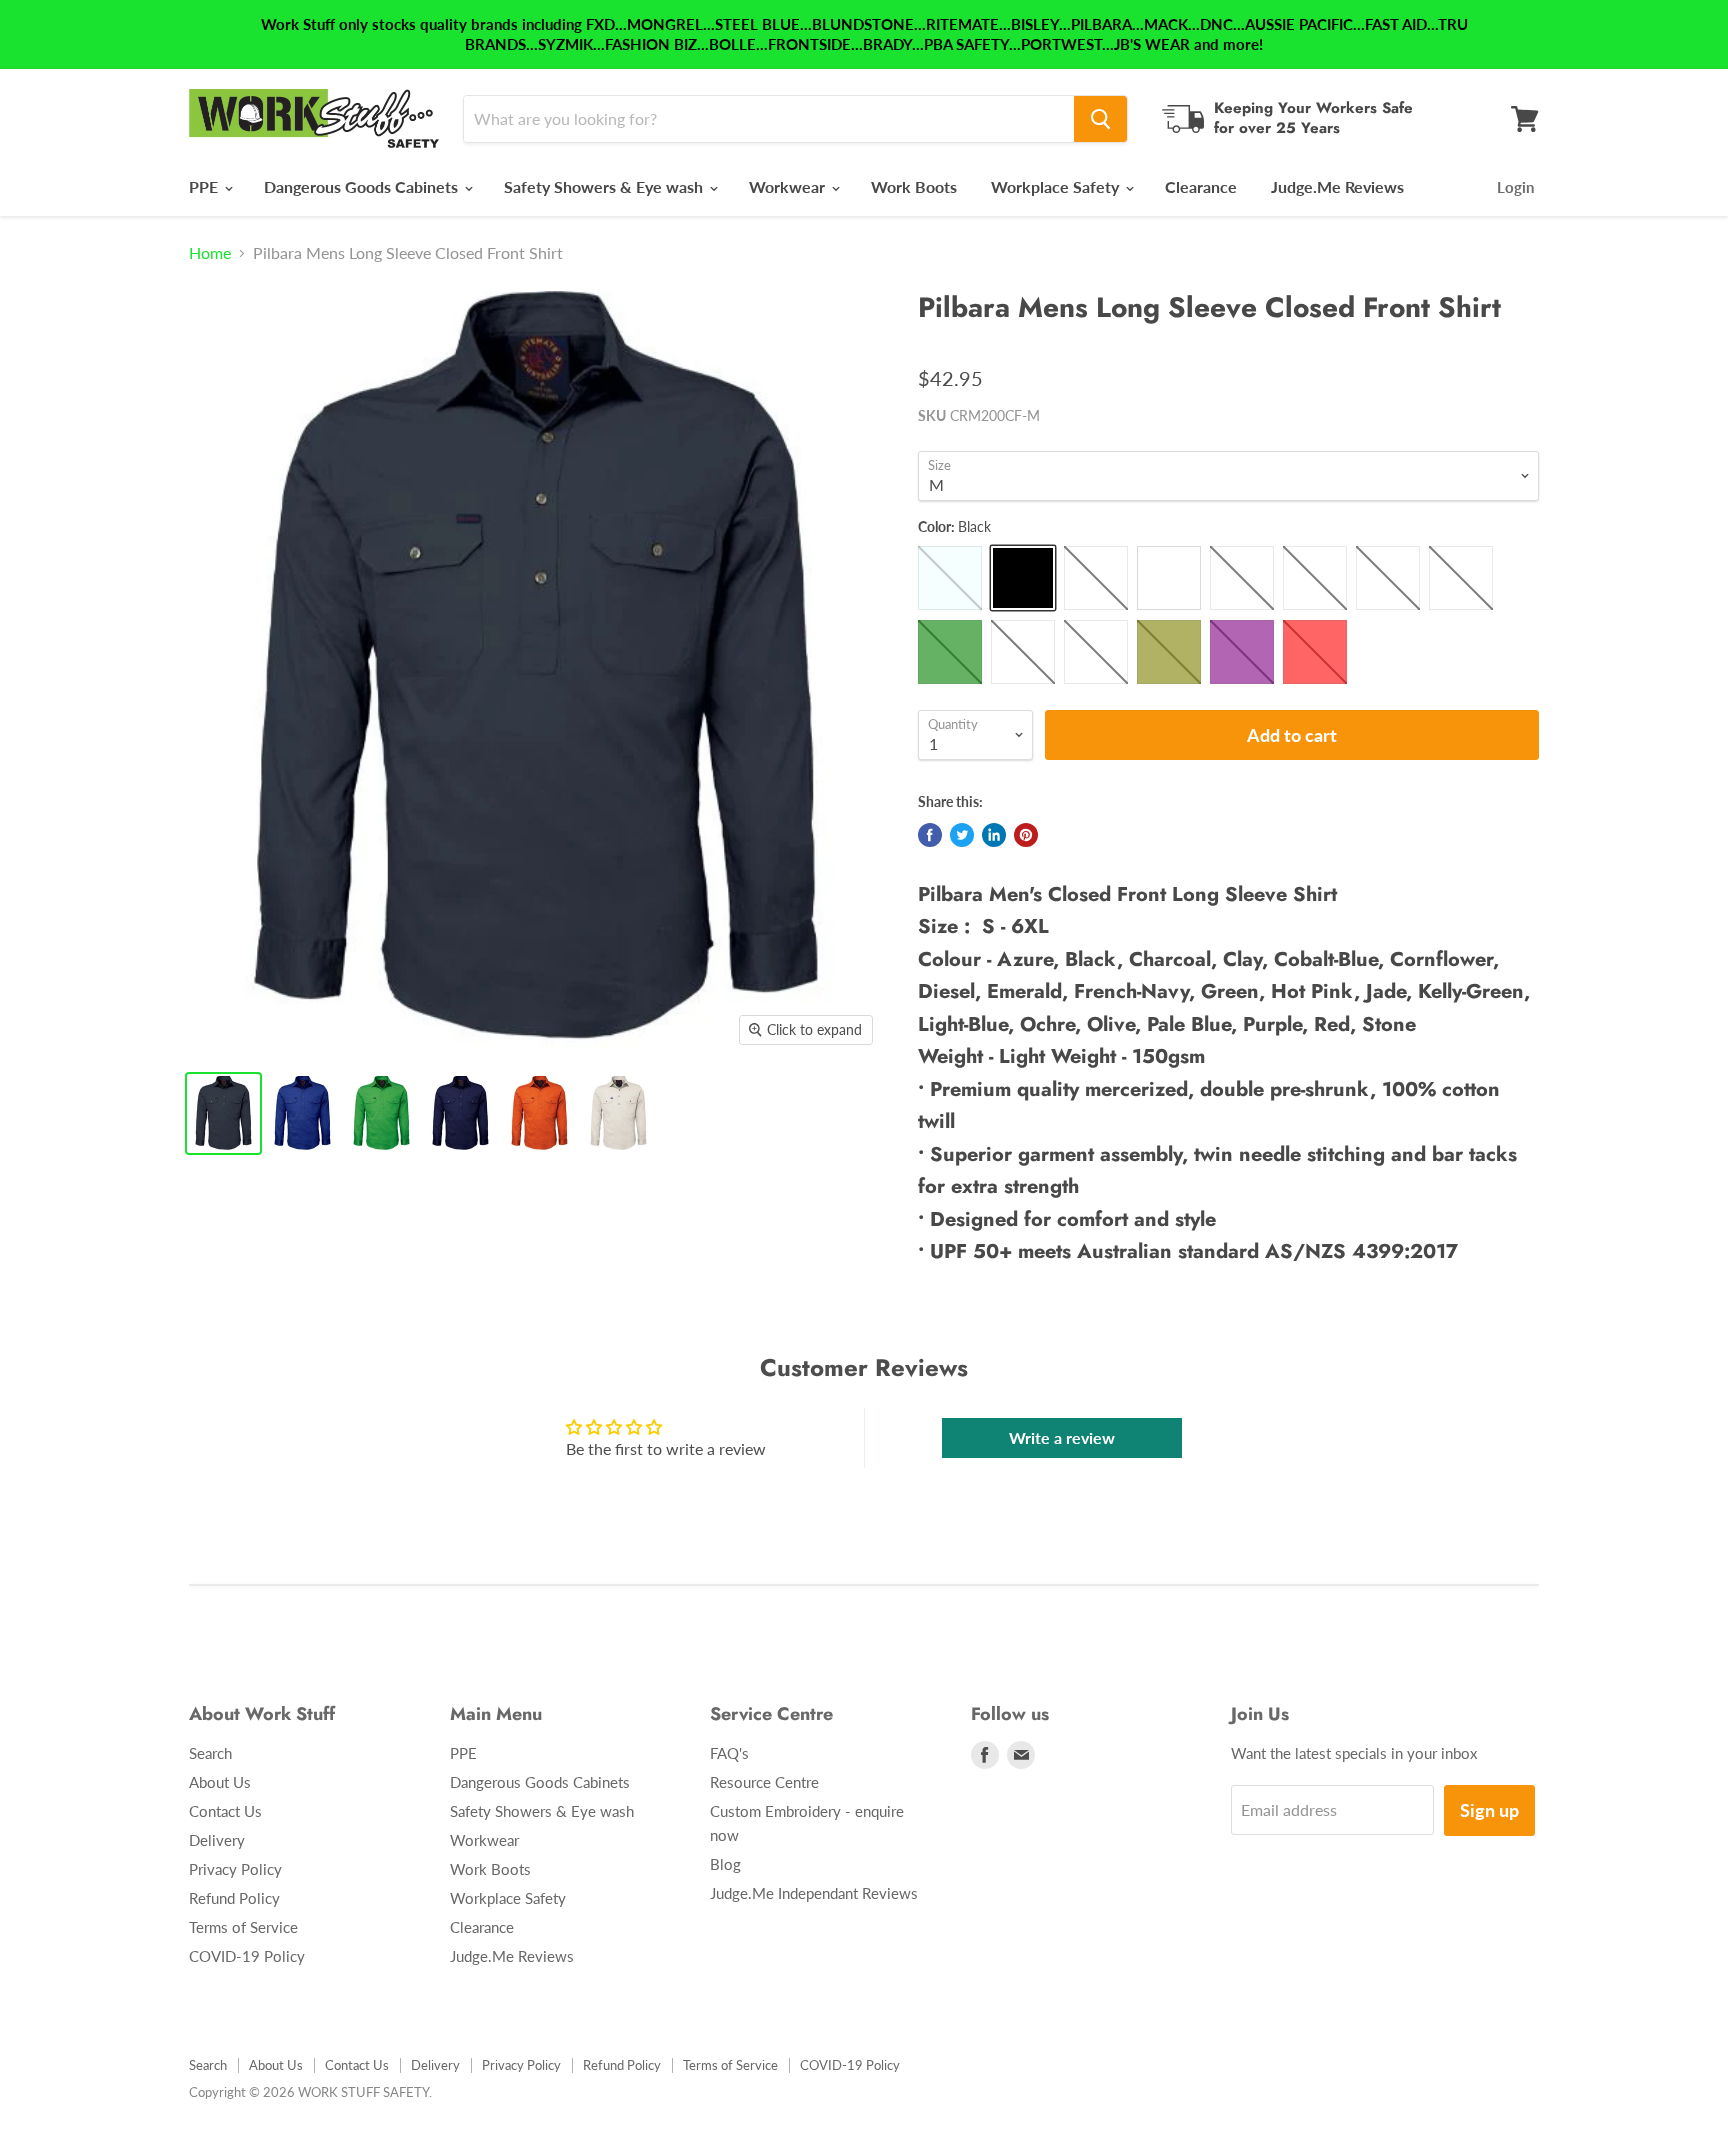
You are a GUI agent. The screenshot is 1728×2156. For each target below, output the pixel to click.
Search (210, 1753)
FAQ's (729, 1753)
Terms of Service (243, 1927)
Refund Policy (234, 1898)
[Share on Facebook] (930, 835)
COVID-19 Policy (247, 1956)
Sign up (1489, 1810)
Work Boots (914, 186)
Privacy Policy (235, 1869)
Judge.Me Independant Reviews (814, 1893)
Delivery (217, 1840)
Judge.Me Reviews (1337, 186)
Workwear (789, 186)
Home (210, 253)
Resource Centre (764, 1782)
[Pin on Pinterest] (1026, 835)
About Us (220, 1782)
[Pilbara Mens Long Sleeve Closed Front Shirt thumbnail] (223, 1113)
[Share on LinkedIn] (994, 835)
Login (1515, 187)
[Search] (1100, 119)
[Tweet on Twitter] (962, 835)
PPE (205, 186)
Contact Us (225, 1811)
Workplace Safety (1057, 186)
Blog (725, 1864)
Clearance (1201, 186)
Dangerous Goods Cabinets (363, 186)
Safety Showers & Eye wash (605, 186)
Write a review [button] (1062, 1437)
